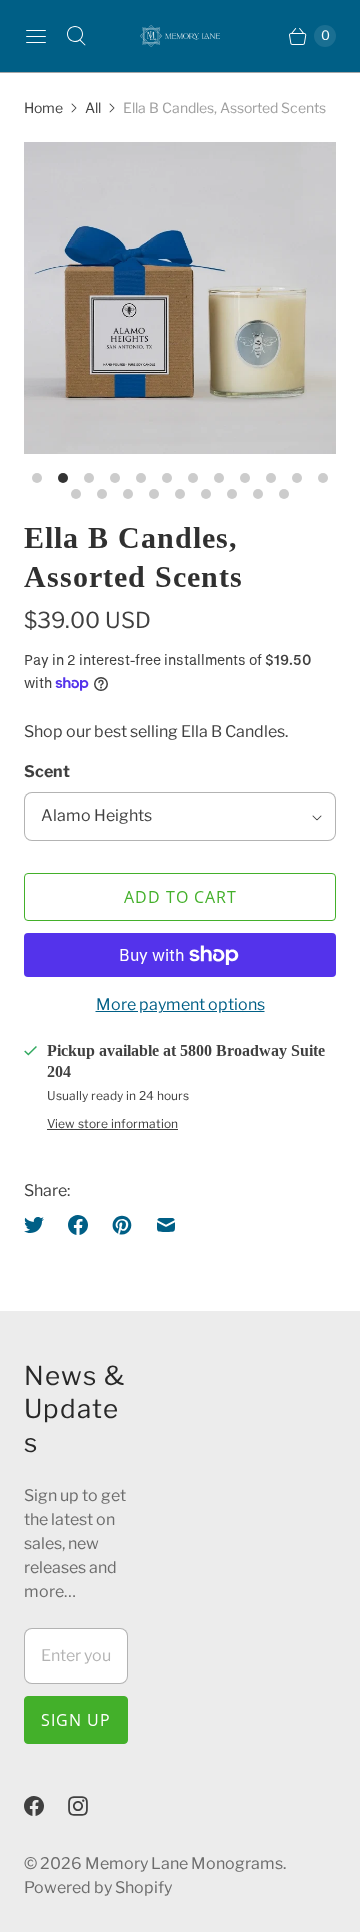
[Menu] (36, 36)
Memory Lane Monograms (184, 1863)
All (93, 107)
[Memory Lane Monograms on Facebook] (46, 1806)
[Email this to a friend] (166, 1225)
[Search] (76, 36)
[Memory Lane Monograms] (180, 36)
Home (43, 107)
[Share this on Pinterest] (122, 1225)
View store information (112, 1124)
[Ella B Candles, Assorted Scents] (180, 298)
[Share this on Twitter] (40, 1225)
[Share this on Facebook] (78, 1225)
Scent (47, 771)
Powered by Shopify (98, 1887)
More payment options (180, 1004)
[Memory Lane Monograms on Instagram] (90, 1806)
